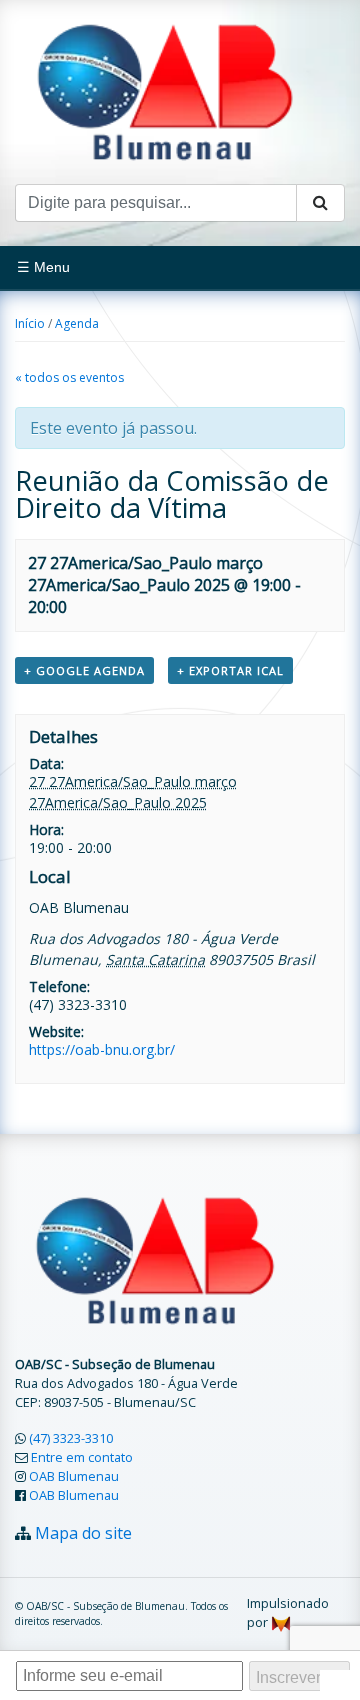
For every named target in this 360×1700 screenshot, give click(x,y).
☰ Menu (43, 267)
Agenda (77, 323)
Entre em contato (82, 1457)
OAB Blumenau (74, 1476)
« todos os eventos (69, 377)
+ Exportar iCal (230, 670)
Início (30, 323)
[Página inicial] (165, 90)
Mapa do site (83, 1533)
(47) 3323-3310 (71, 1438)
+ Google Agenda (84, 670)
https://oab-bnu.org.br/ (102, 1049)
